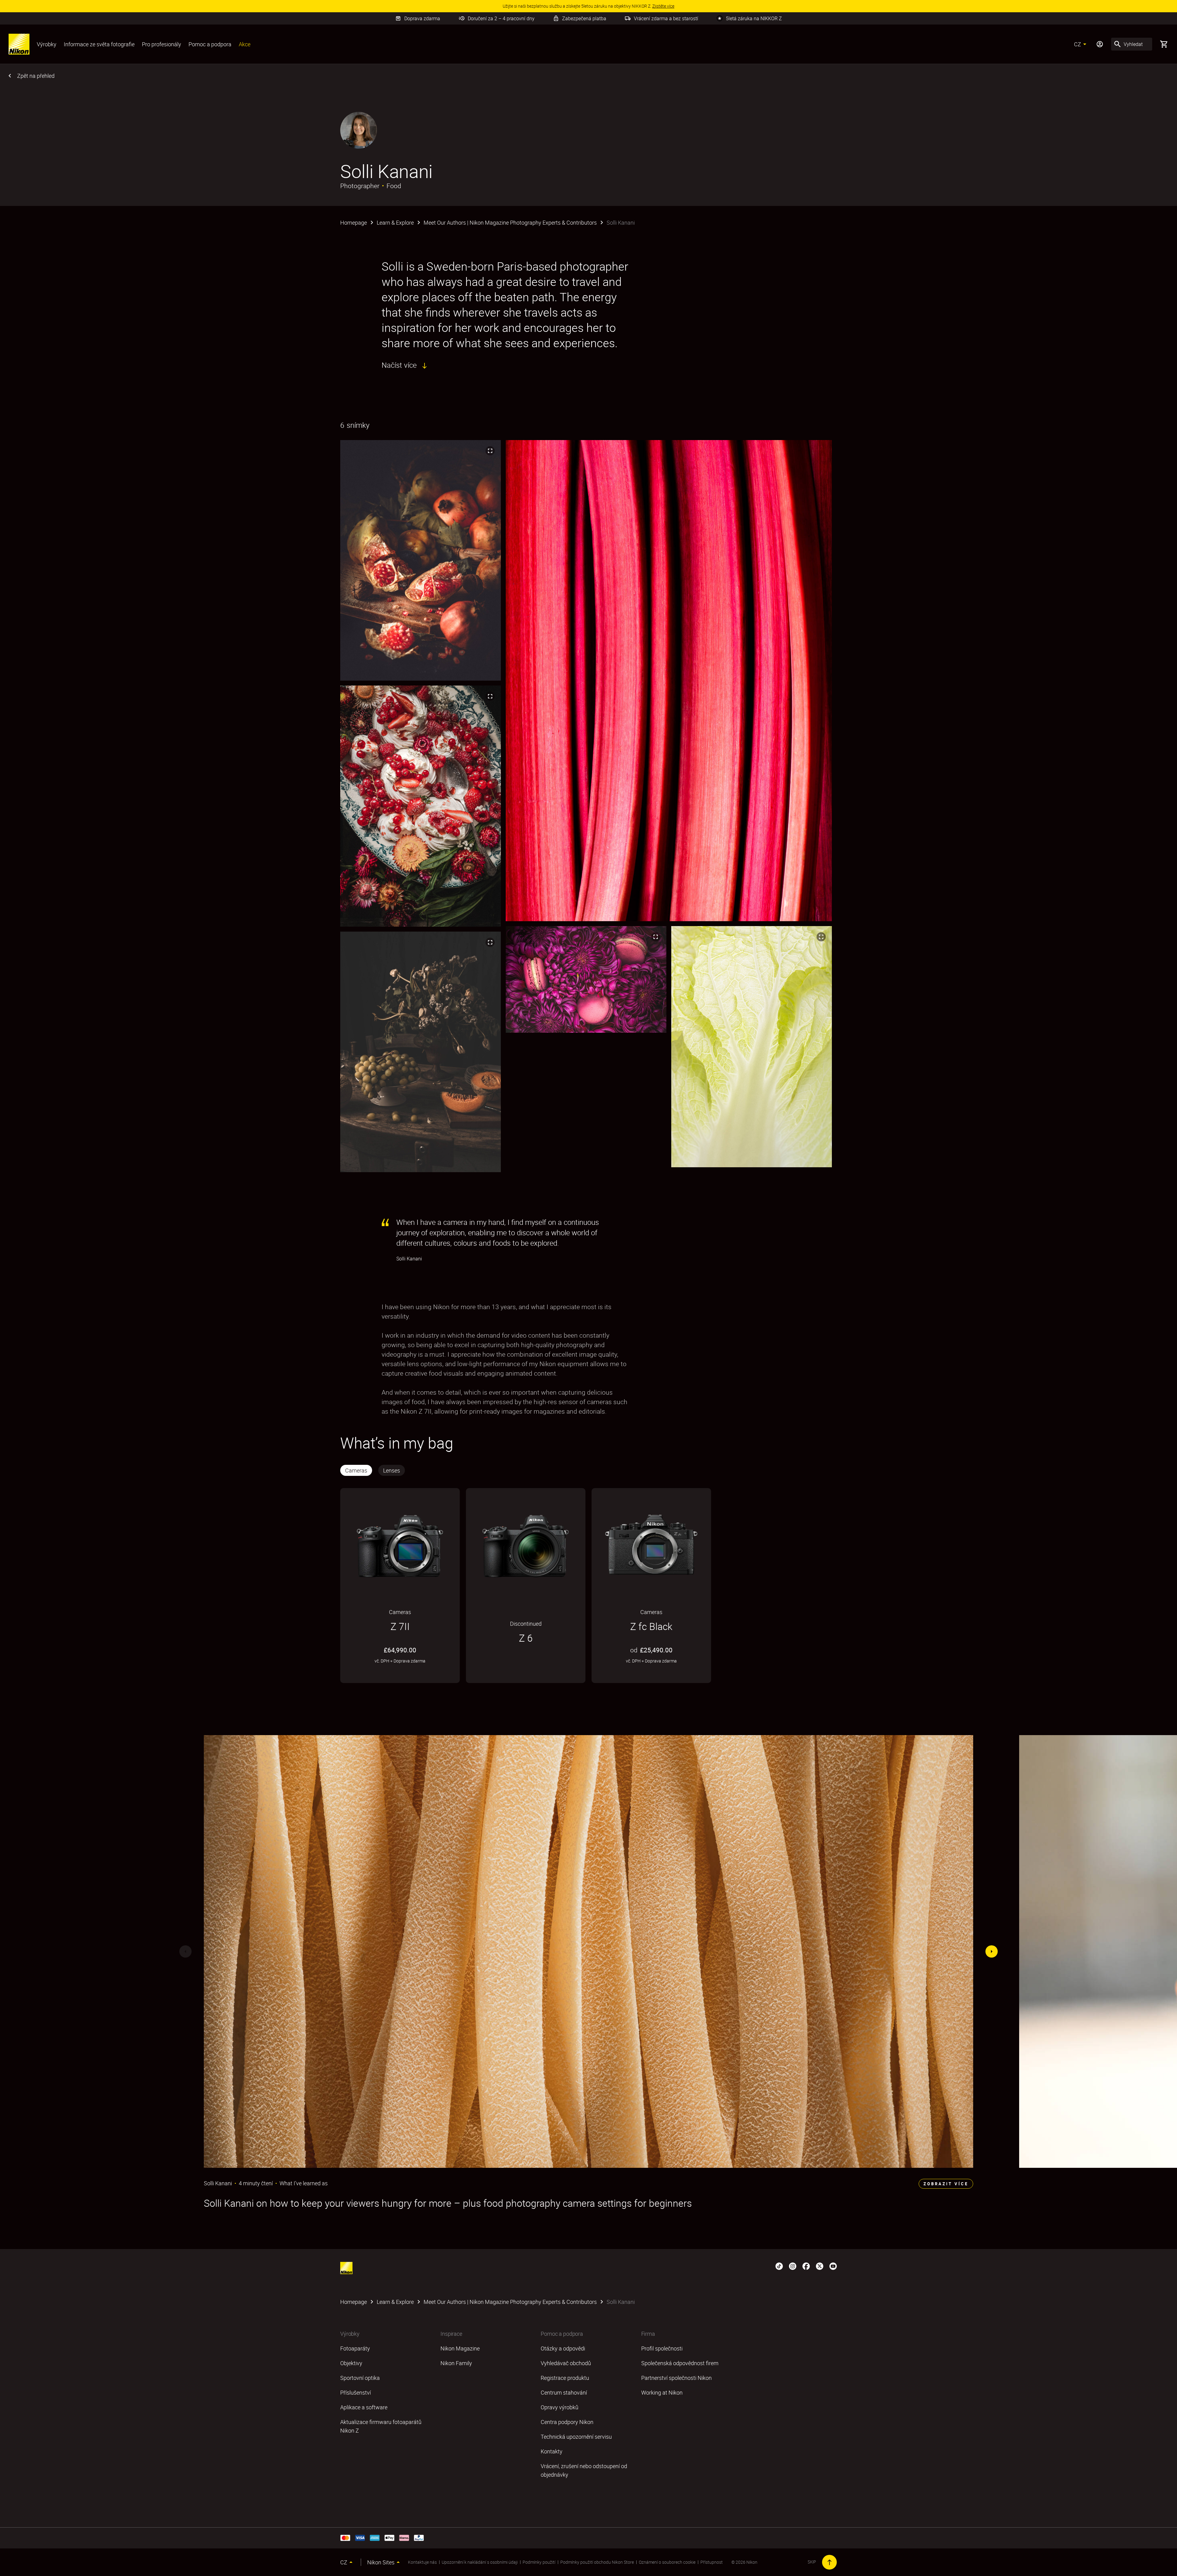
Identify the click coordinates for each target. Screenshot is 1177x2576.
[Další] (992, 1951)
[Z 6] (526, 1546)
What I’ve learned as (304, 2183)
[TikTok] (779, 2266)
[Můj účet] (1100, 44)
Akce (245, 44)
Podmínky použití (539, 2562)
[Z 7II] (400, 1546)
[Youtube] (833, 2266)
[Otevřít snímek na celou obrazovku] (490, 451)
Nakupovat (428, 1676)
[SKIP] (829, 2562)
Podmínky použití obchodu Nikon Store (597, 2562)
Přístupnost (712, 2562)
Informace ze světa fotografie (99, 44)
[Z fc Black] (651, 1546)
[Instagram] (793, 2266)
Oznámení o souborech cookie (667, 2562)
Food (394, 186)
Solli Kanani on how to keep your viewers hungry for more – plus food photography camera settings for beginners (448, 2203)
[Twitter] (820, 2266)
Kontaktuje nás (422, 2562)
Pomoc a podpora (210, 44)
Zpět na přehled (36, 76)
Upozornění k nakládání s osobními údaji (480, 2562)
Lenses (392, 1470)
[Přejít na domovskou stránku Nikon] (19, 44)
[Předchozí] (185, 1951)
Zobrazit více (946, 2184)
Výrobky (47, 44)
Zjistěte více (376, 1676)
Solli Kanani (218, 2183)
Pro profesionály (162, 44)
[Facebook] (806, 2266)
